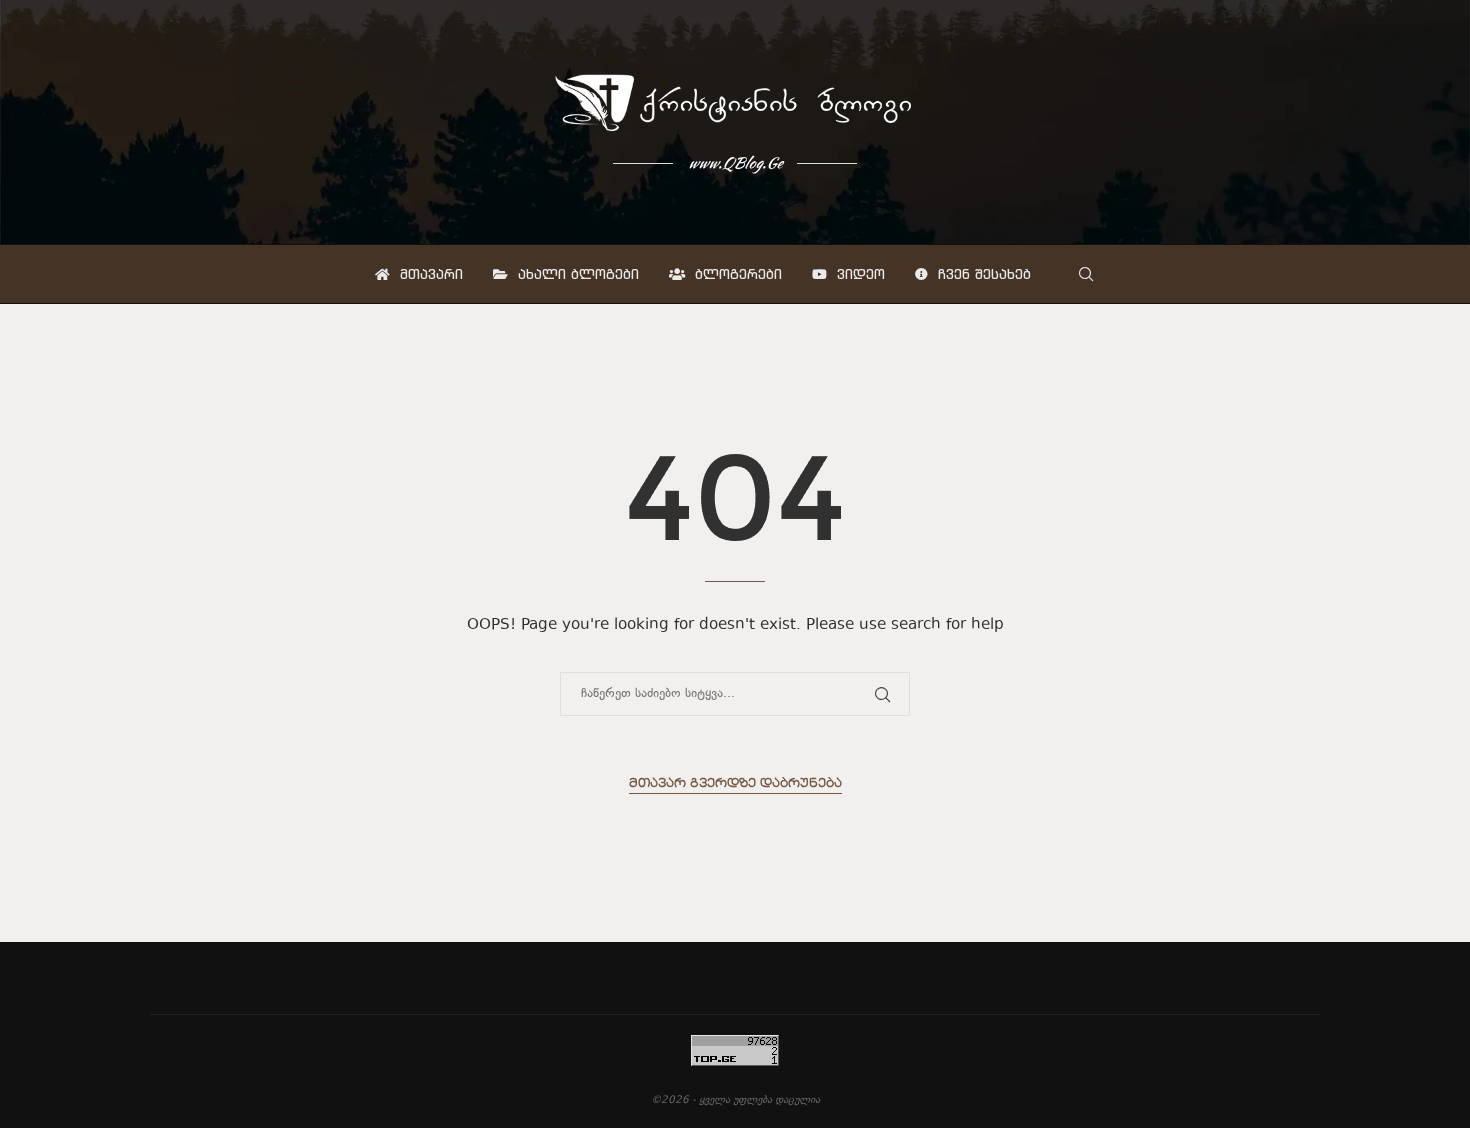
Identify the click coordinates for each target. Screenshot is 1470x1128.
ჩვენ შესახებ (982, 274)
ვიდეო (858, 274)
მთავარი (429, 274)
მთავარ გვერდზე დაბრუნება (735, 784)
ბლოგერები (736, 274)
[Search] (1086, 274)
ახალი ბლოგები (576, 274)
